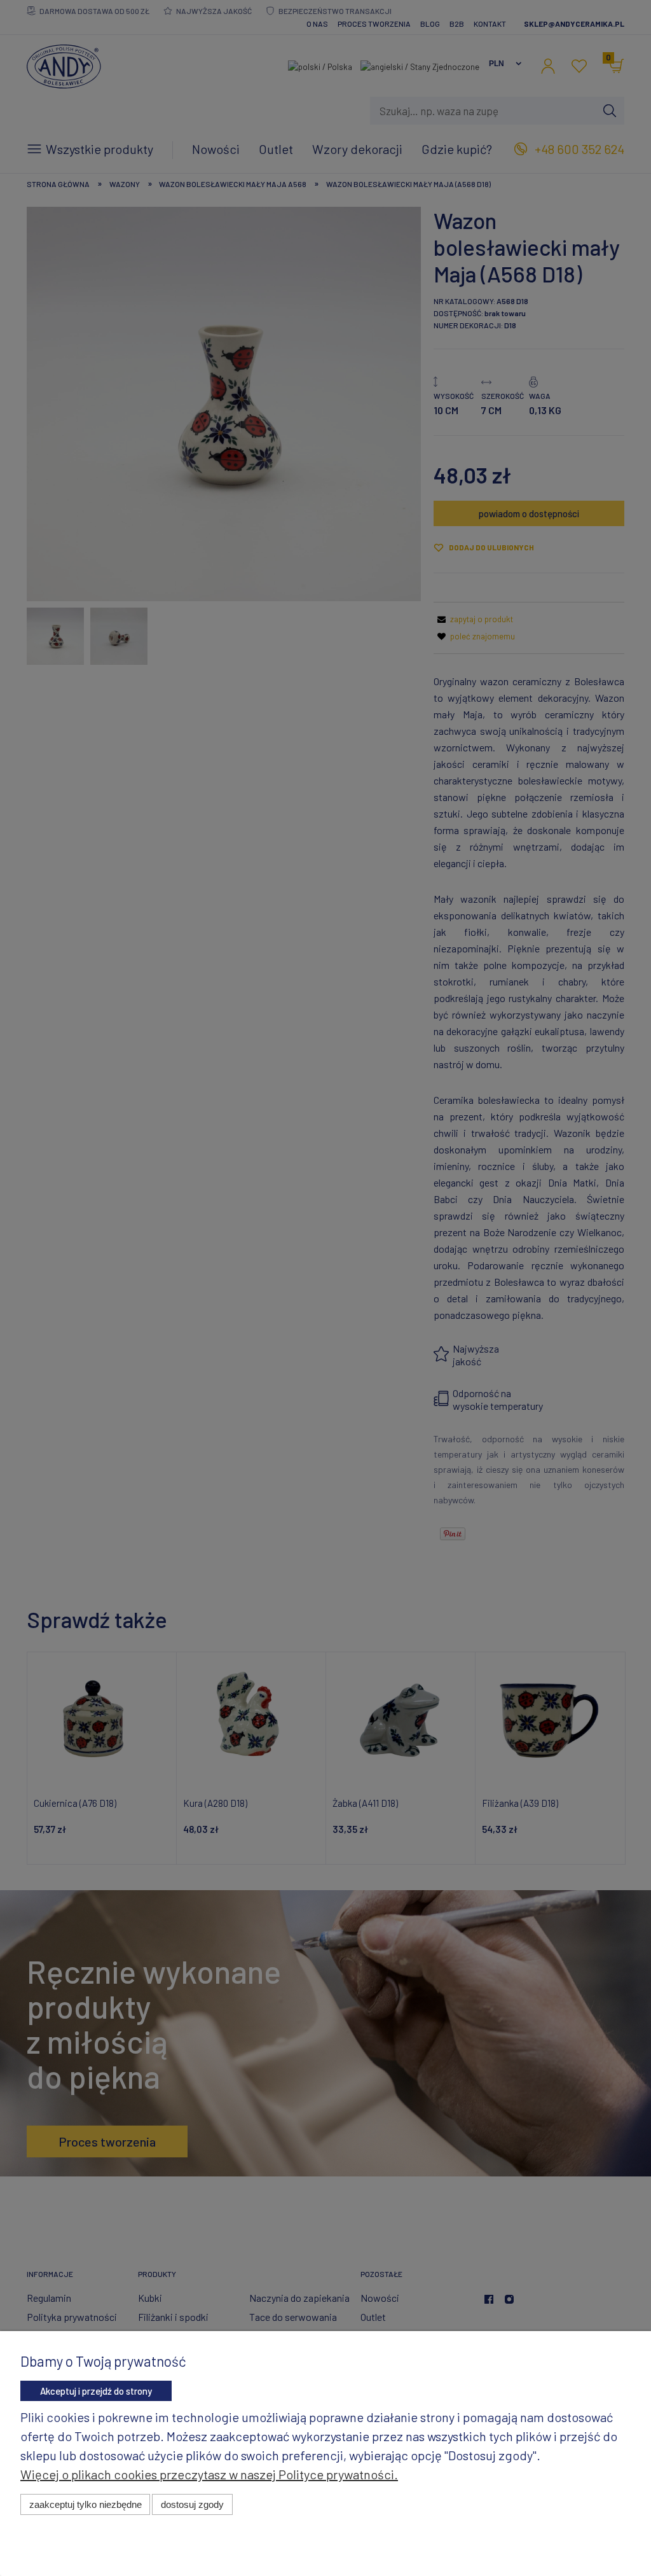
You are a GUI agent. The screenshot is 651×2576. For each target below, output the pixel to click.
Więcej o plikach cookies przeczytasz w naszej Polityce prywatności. (209, 2474)
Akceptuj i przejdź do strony (96, 2391)
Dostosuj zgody (192, 2504)
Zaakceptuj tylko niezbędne (86, 2504)
